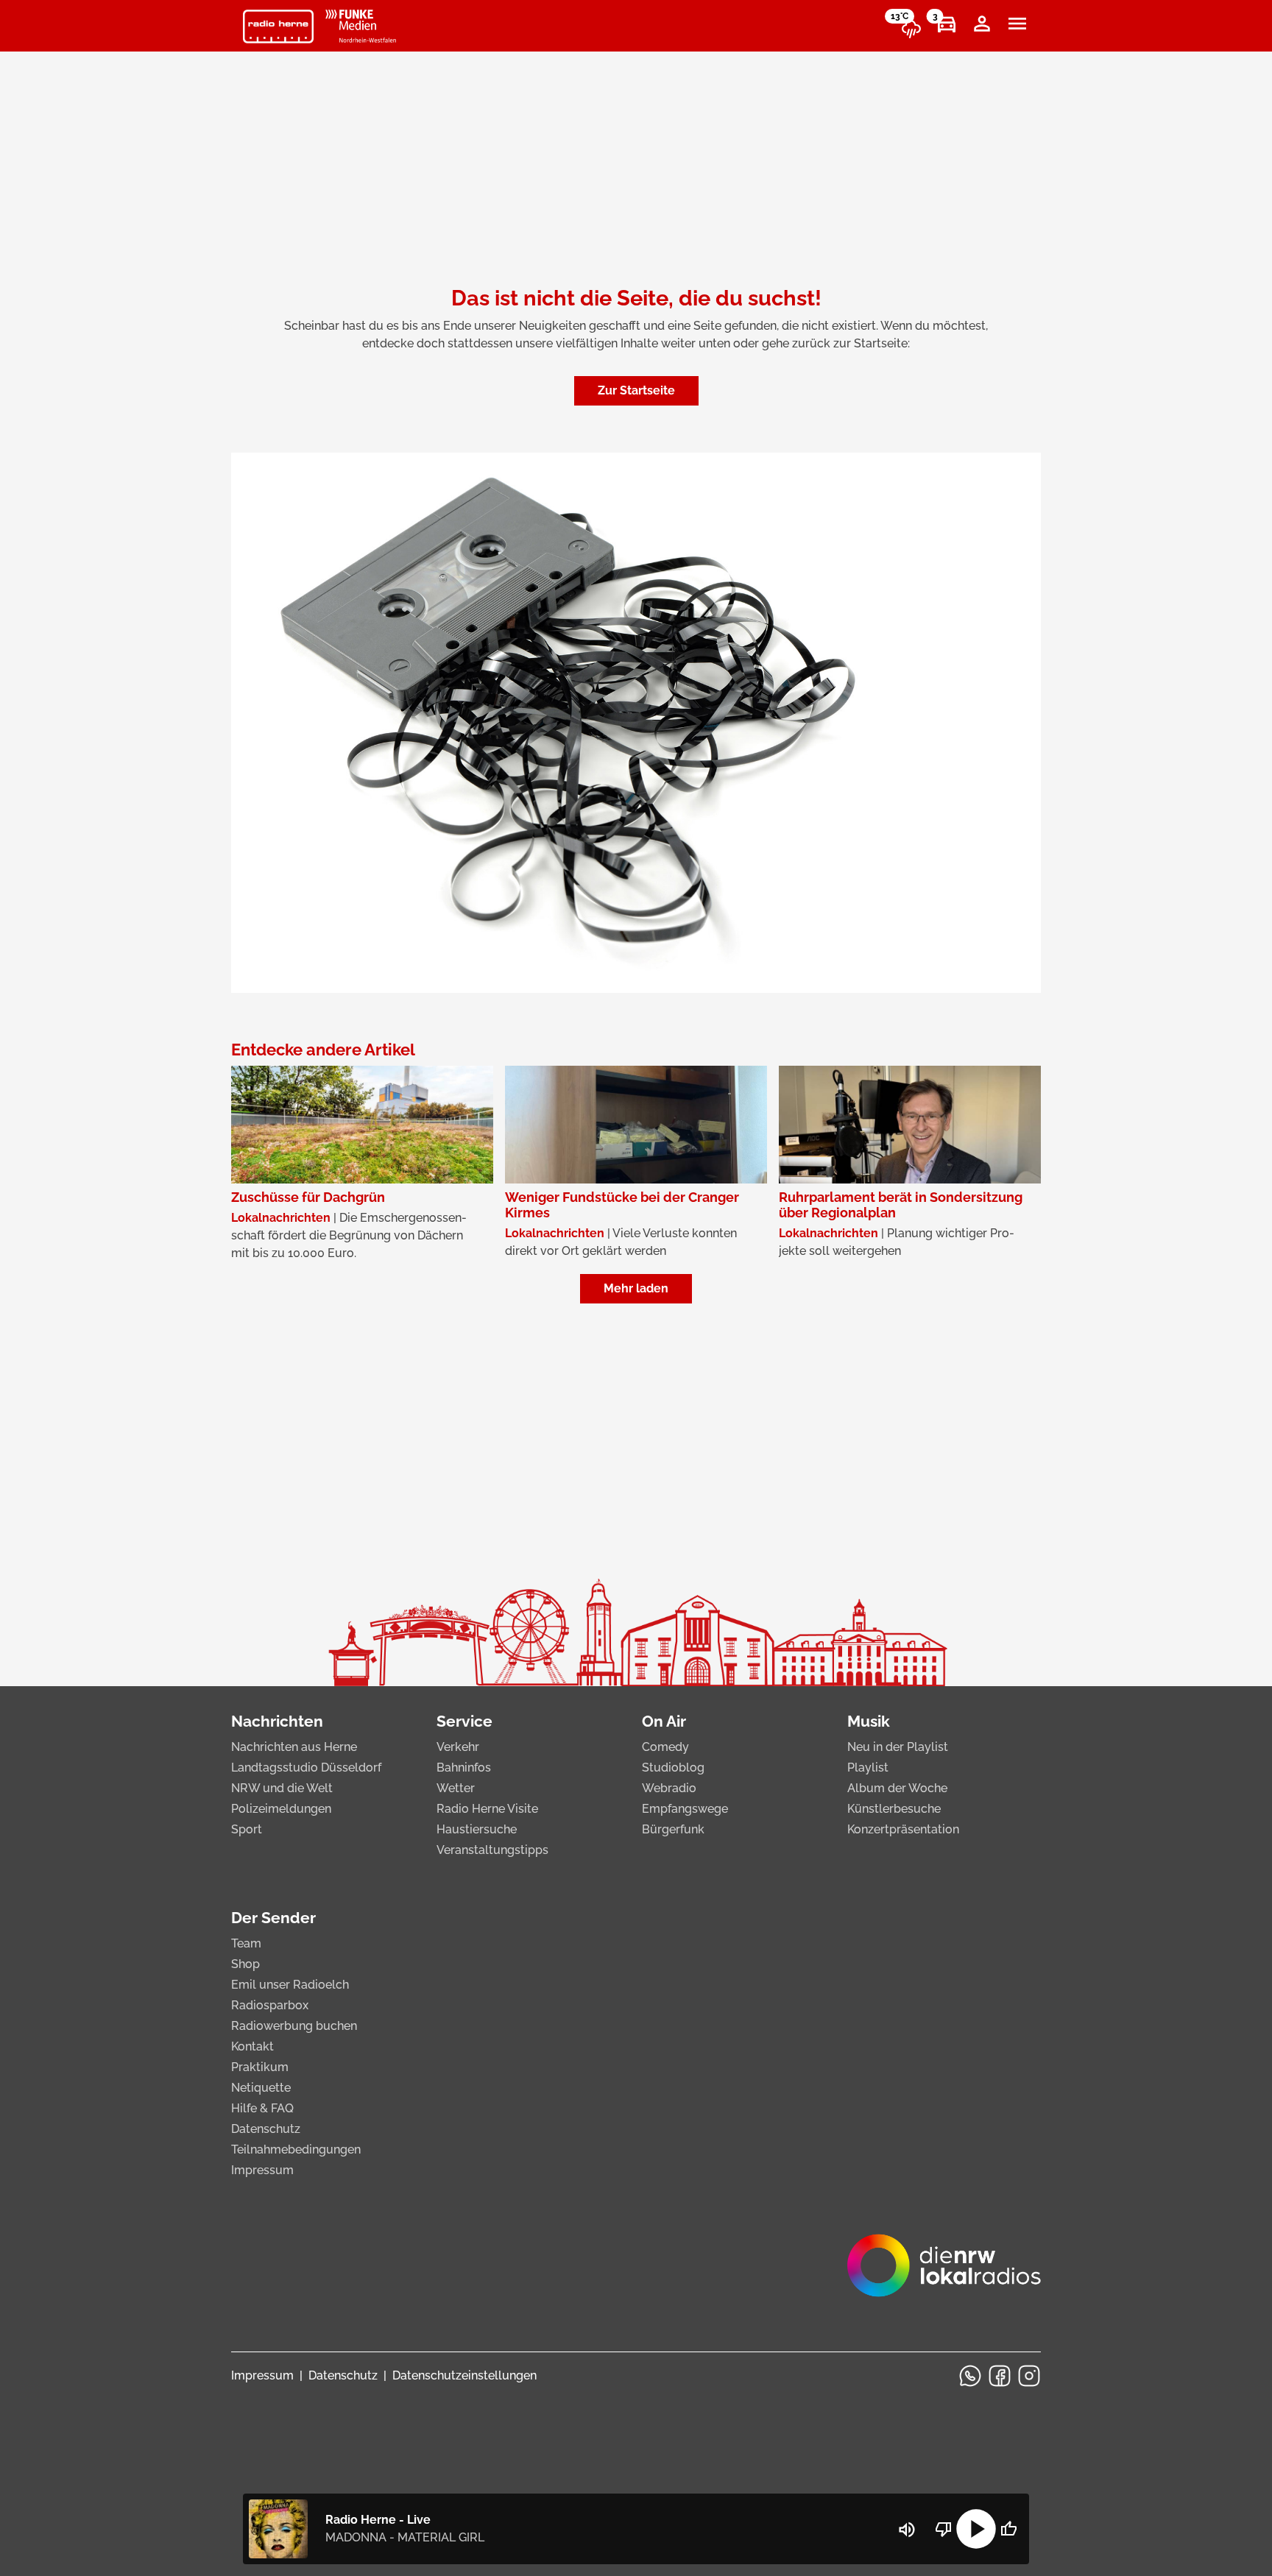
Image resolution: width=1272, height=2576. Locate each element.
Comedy (665, 1747)
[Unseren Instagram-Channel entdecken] (1029, 2376)
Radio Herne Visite (487, 1809)
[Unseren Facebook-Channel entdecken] (1000, 2376)
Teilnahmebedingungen (296, 2149)
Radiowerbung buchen (294, 2026)
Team (246, 1943)
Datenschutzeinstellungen (464, 2375)
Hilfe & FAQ (262, 2108)
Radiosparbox (270, 2005)
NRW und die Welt (282, 1788)
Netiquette (261, 2088)
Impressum (262, 2170)
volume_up (907, 2530)
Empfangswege (685, 1809)
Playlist (868, 1768)
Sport (247, 1829)
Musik (869, 1721)
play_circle (976, 2529)
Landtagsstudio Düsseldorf (306, 1768)
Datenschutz (266, 2129)
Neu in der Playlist (898, 1747)
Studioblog (673, 1768)
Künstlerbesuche (894, 1809)
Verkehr (458, 1747)
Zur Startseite (636, 390)
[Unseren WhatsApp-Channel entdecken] (970, 2376)
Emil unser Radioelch (290, 1985)
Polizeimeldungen (281, 1809)
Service (464, 1721)
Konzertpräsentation (903, 1829)
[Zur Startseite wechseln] (278, 26)
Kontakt (252, 2046)
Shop (245, 1964)
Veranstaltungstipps (492, 1850)
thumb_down (944, 2529)
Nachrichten (277, 1721)
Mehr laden (636, 1288)
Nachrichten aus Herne (294, 1747)
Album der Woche (897, 1788)
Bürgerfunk (673, 1829)
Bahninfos (464, 1768)
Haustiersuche (477, 1829)
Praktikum (260, 2067)
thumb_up (1008, 2529)
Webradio (669, 1788)
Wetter (456, 1788)
